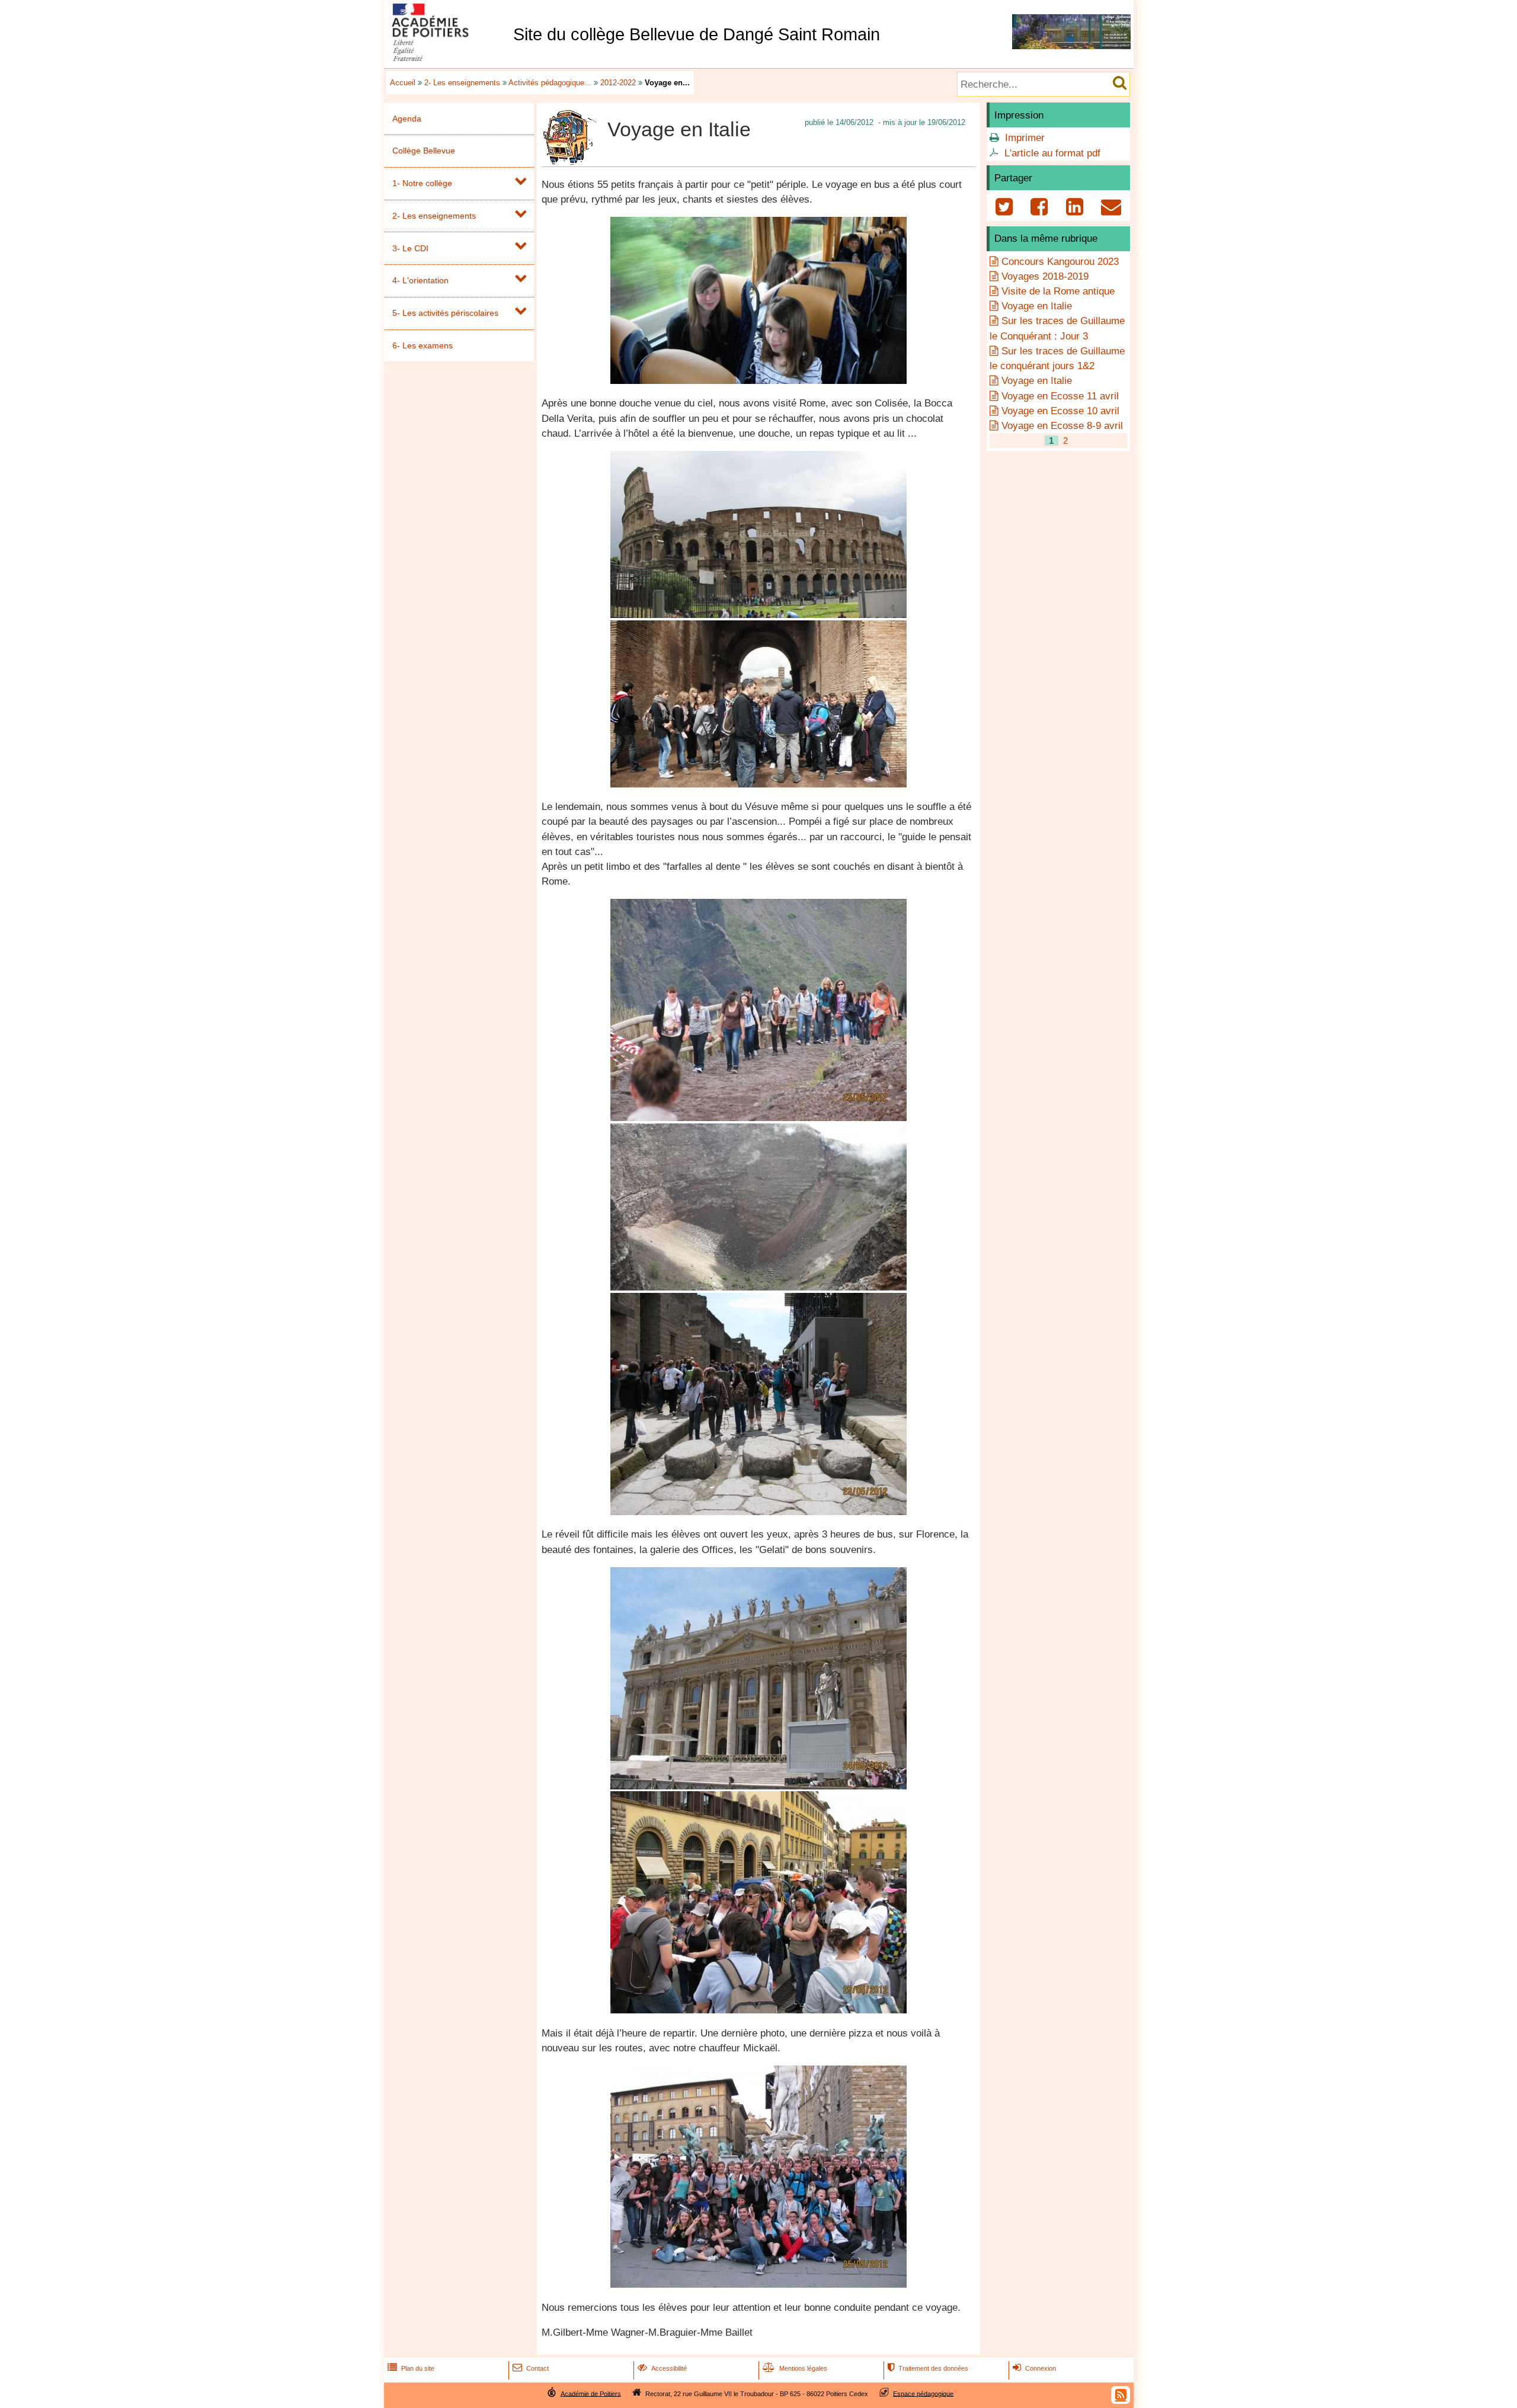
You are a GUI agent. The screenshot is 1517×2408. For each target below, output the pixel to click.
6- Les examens (423, 345)
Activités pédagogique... (550, 83)
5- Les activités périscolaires (445, 313)
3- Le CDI (410, 248)
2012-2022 (618, 83)
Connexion (1034, 2368)
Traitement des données (928, 2368)
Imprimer (1025, 138)
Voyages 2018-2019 (1045, 276)
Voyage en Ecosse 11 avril (1060, 396)
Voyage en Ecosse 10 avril (1060, 411)
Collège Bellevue (424, 150)
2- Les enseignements (462, 83)
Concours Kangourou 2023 (1060, 262)
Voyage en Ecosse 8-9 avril (1062, 426)
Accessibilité (662, 2368)
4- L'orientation (420, 280)
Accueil (403, 83)
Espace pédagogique (923, 2393)
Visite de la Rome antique (1058, 291)
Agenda (407, 119)
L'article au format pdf (1052, 153)
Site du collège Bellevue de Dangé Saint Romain (697, 34)
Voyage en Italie (1037, 306)
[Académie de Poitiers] (446, 58)
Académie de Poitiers (591, 2393)
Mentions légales (795, 2368)
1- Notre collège (422, 183)
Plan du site (411, 2368)
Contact (531, 2368)
